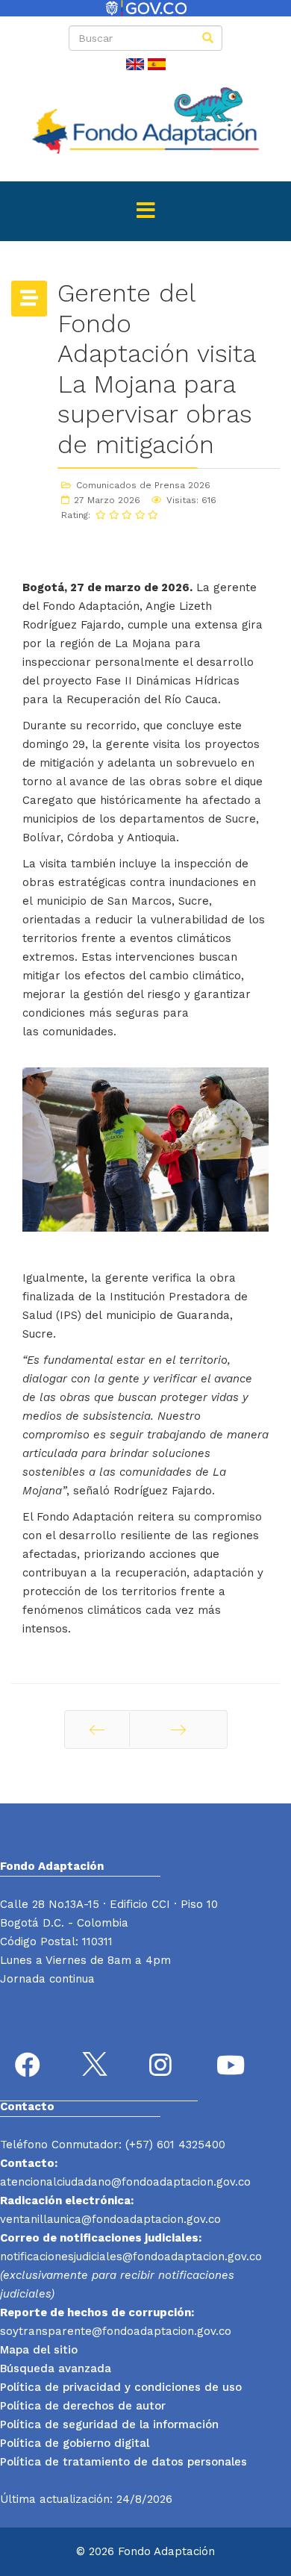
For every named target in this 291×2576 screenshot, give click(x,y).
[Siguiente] (178, 1730)
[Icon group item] (30, 2067)
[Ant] (97, 1730)
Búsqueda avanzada (56, 2368)
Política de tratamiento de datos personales (123, 2462)
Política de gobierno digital (75, 2443)
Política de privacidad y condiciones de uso (121, 2387)
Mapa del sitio (39, 2350)
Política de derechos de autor (83, 2406)
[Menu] (145, 211)
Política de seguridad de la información (109, 2424)
